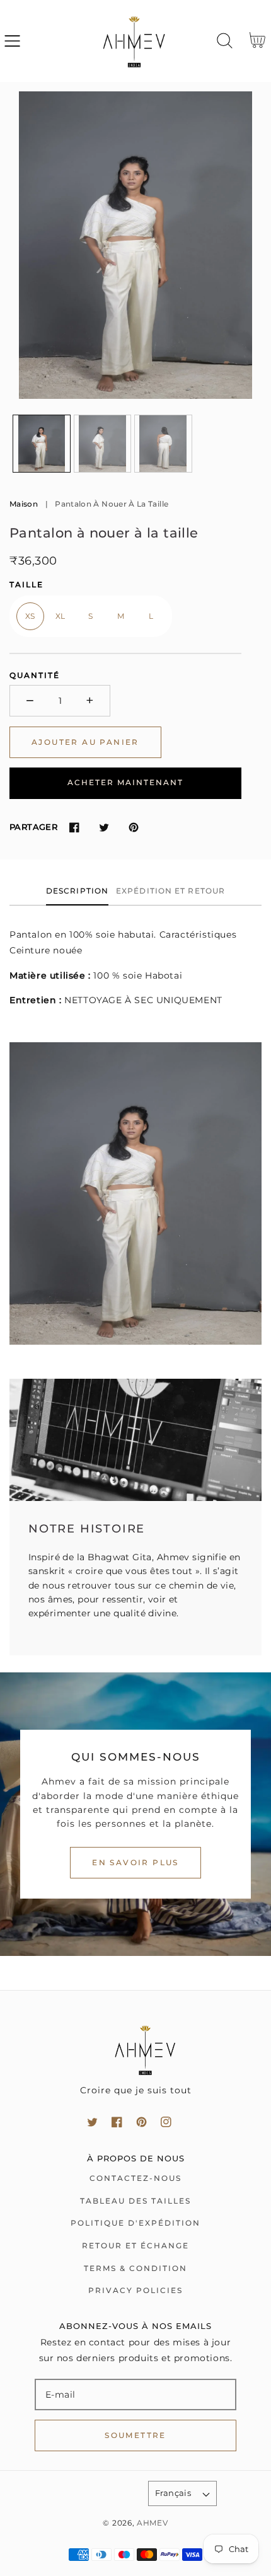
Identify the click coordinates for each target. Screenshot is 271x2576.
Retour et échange (135, 2245)
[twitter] (92, 2122)
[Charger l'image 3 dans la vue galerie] (163, 444)
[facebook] (117, 2122)
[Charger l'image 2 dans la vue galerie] (103, 444)
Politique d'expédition (135, 2223)
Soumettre (135, 2435)
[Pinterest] (133, 828)
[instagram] (166, 2122)
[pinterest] (141, 2122)
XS (30, 616)
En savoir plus (135, 1862)
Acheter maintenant (125, 782)
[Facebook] (74, 828)
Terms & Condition (135, 2268)
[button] (12, 41)
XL (61, 616)
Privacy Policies (135, 2290)
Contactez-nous (135, 2178)
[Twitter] (104, 828)
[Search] (225, 41)
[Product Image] (135, 245)
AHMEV (153, 2523)
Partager (33, 827)
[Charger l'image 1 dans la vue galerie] (42, 444)
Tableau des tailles (135, 2201)
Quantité (35, 675)
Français (173, 2493)
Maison (24, 504)
